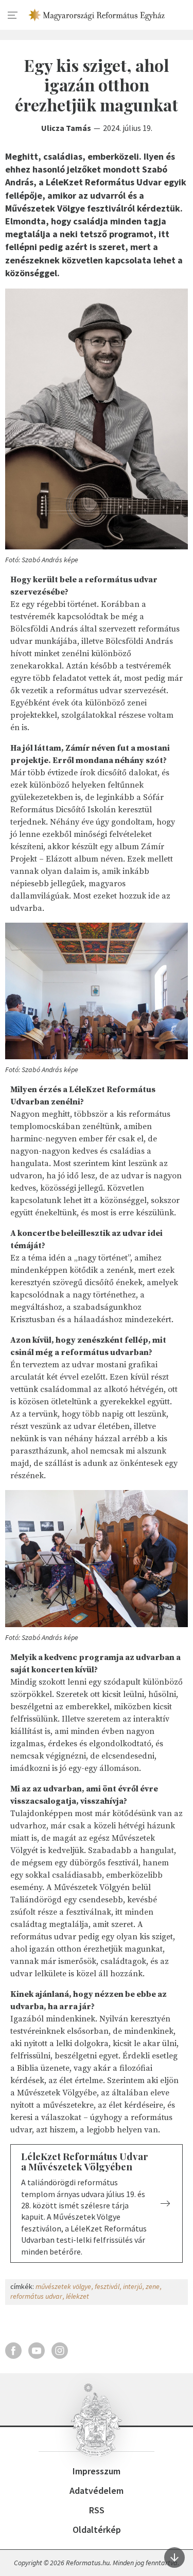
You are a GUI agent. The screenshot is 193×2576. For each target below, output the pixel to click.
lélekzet (77, 2296)
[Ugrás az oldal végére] (174, 2558)
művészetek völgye (63, 2286)
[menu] (13, 15)
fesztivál (107, 2286)
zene (153, 2286)
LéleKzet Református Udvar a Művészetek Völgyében (85, 2162)
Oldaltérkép (97, 2530)
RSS (97, 2510)
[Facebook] (13, 2351)
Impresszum (97, 2471)
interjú (133, 2286)
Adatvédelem (97, 2491)
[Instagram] (60, 2351)
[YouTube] (37, 2351)
